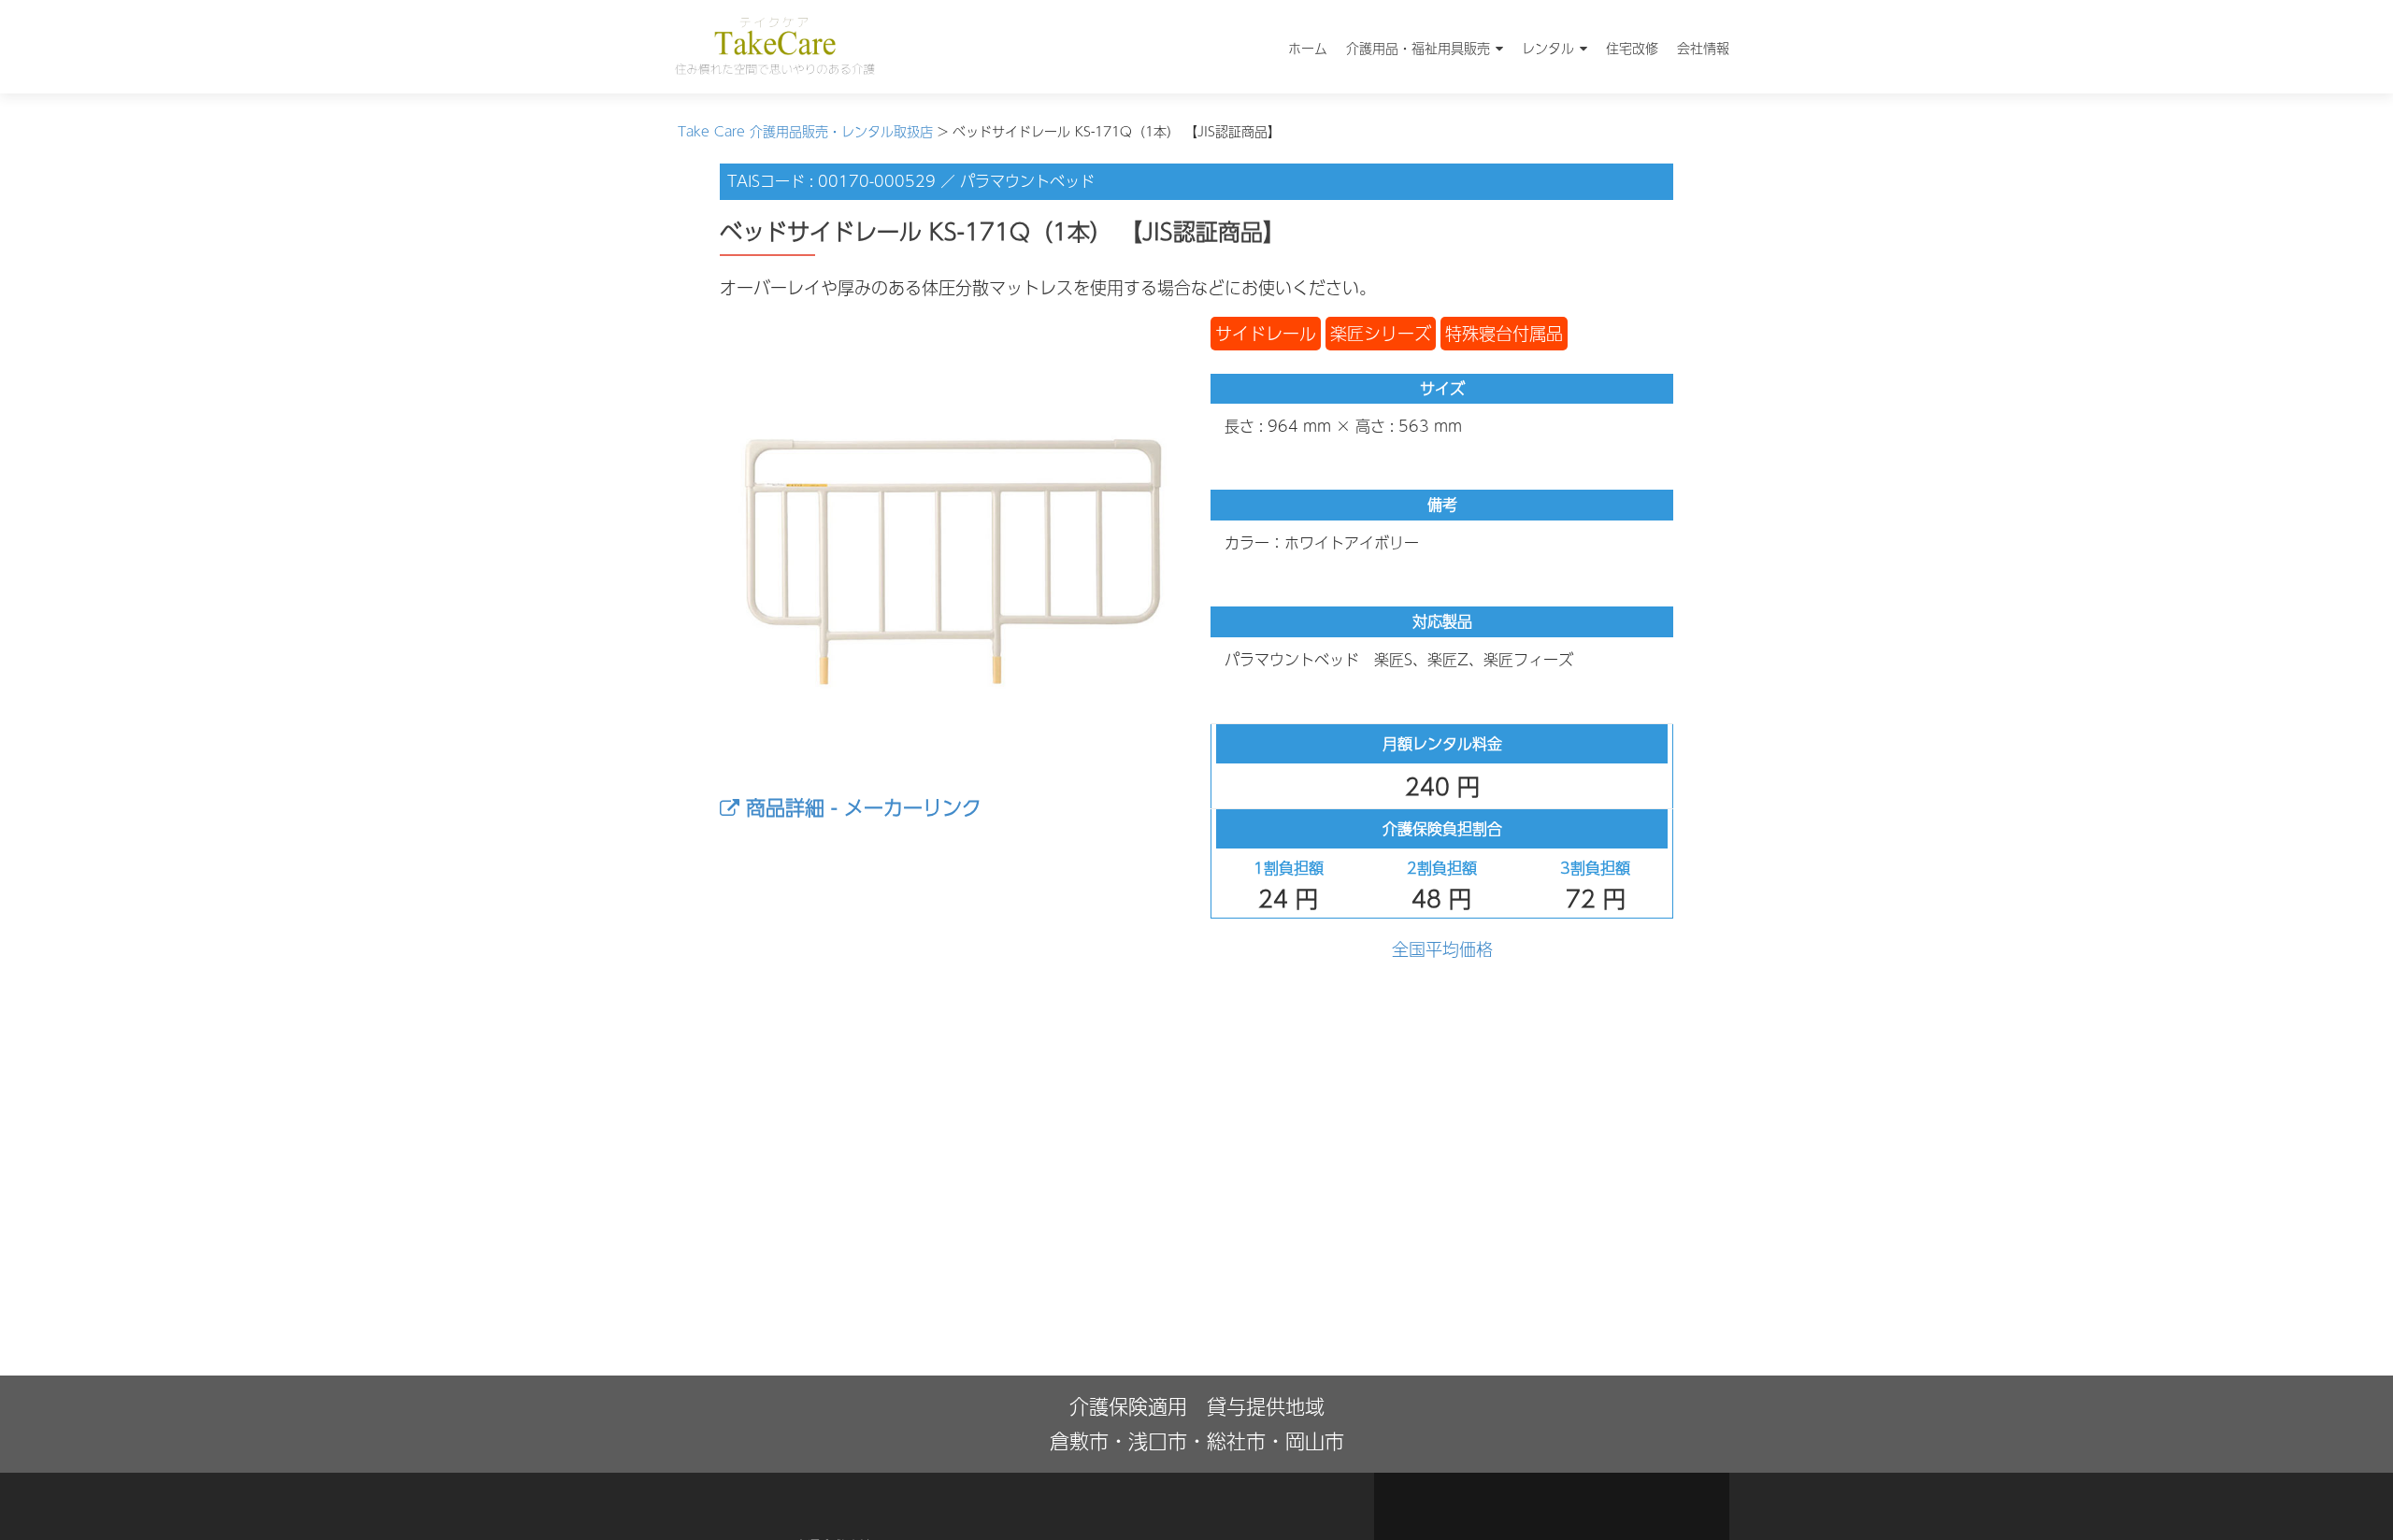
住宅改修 (1632, 48)
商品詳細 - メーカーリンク (860, 807)
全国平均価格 (1442, 949)
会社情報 (1703, 48)
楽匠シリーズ (1381, 333)
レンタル (1548, 48)
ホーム (1308, 48)
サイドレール (1266, 333)
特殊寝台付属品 (1504, 333)
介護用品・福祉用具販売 (1418, 48)
